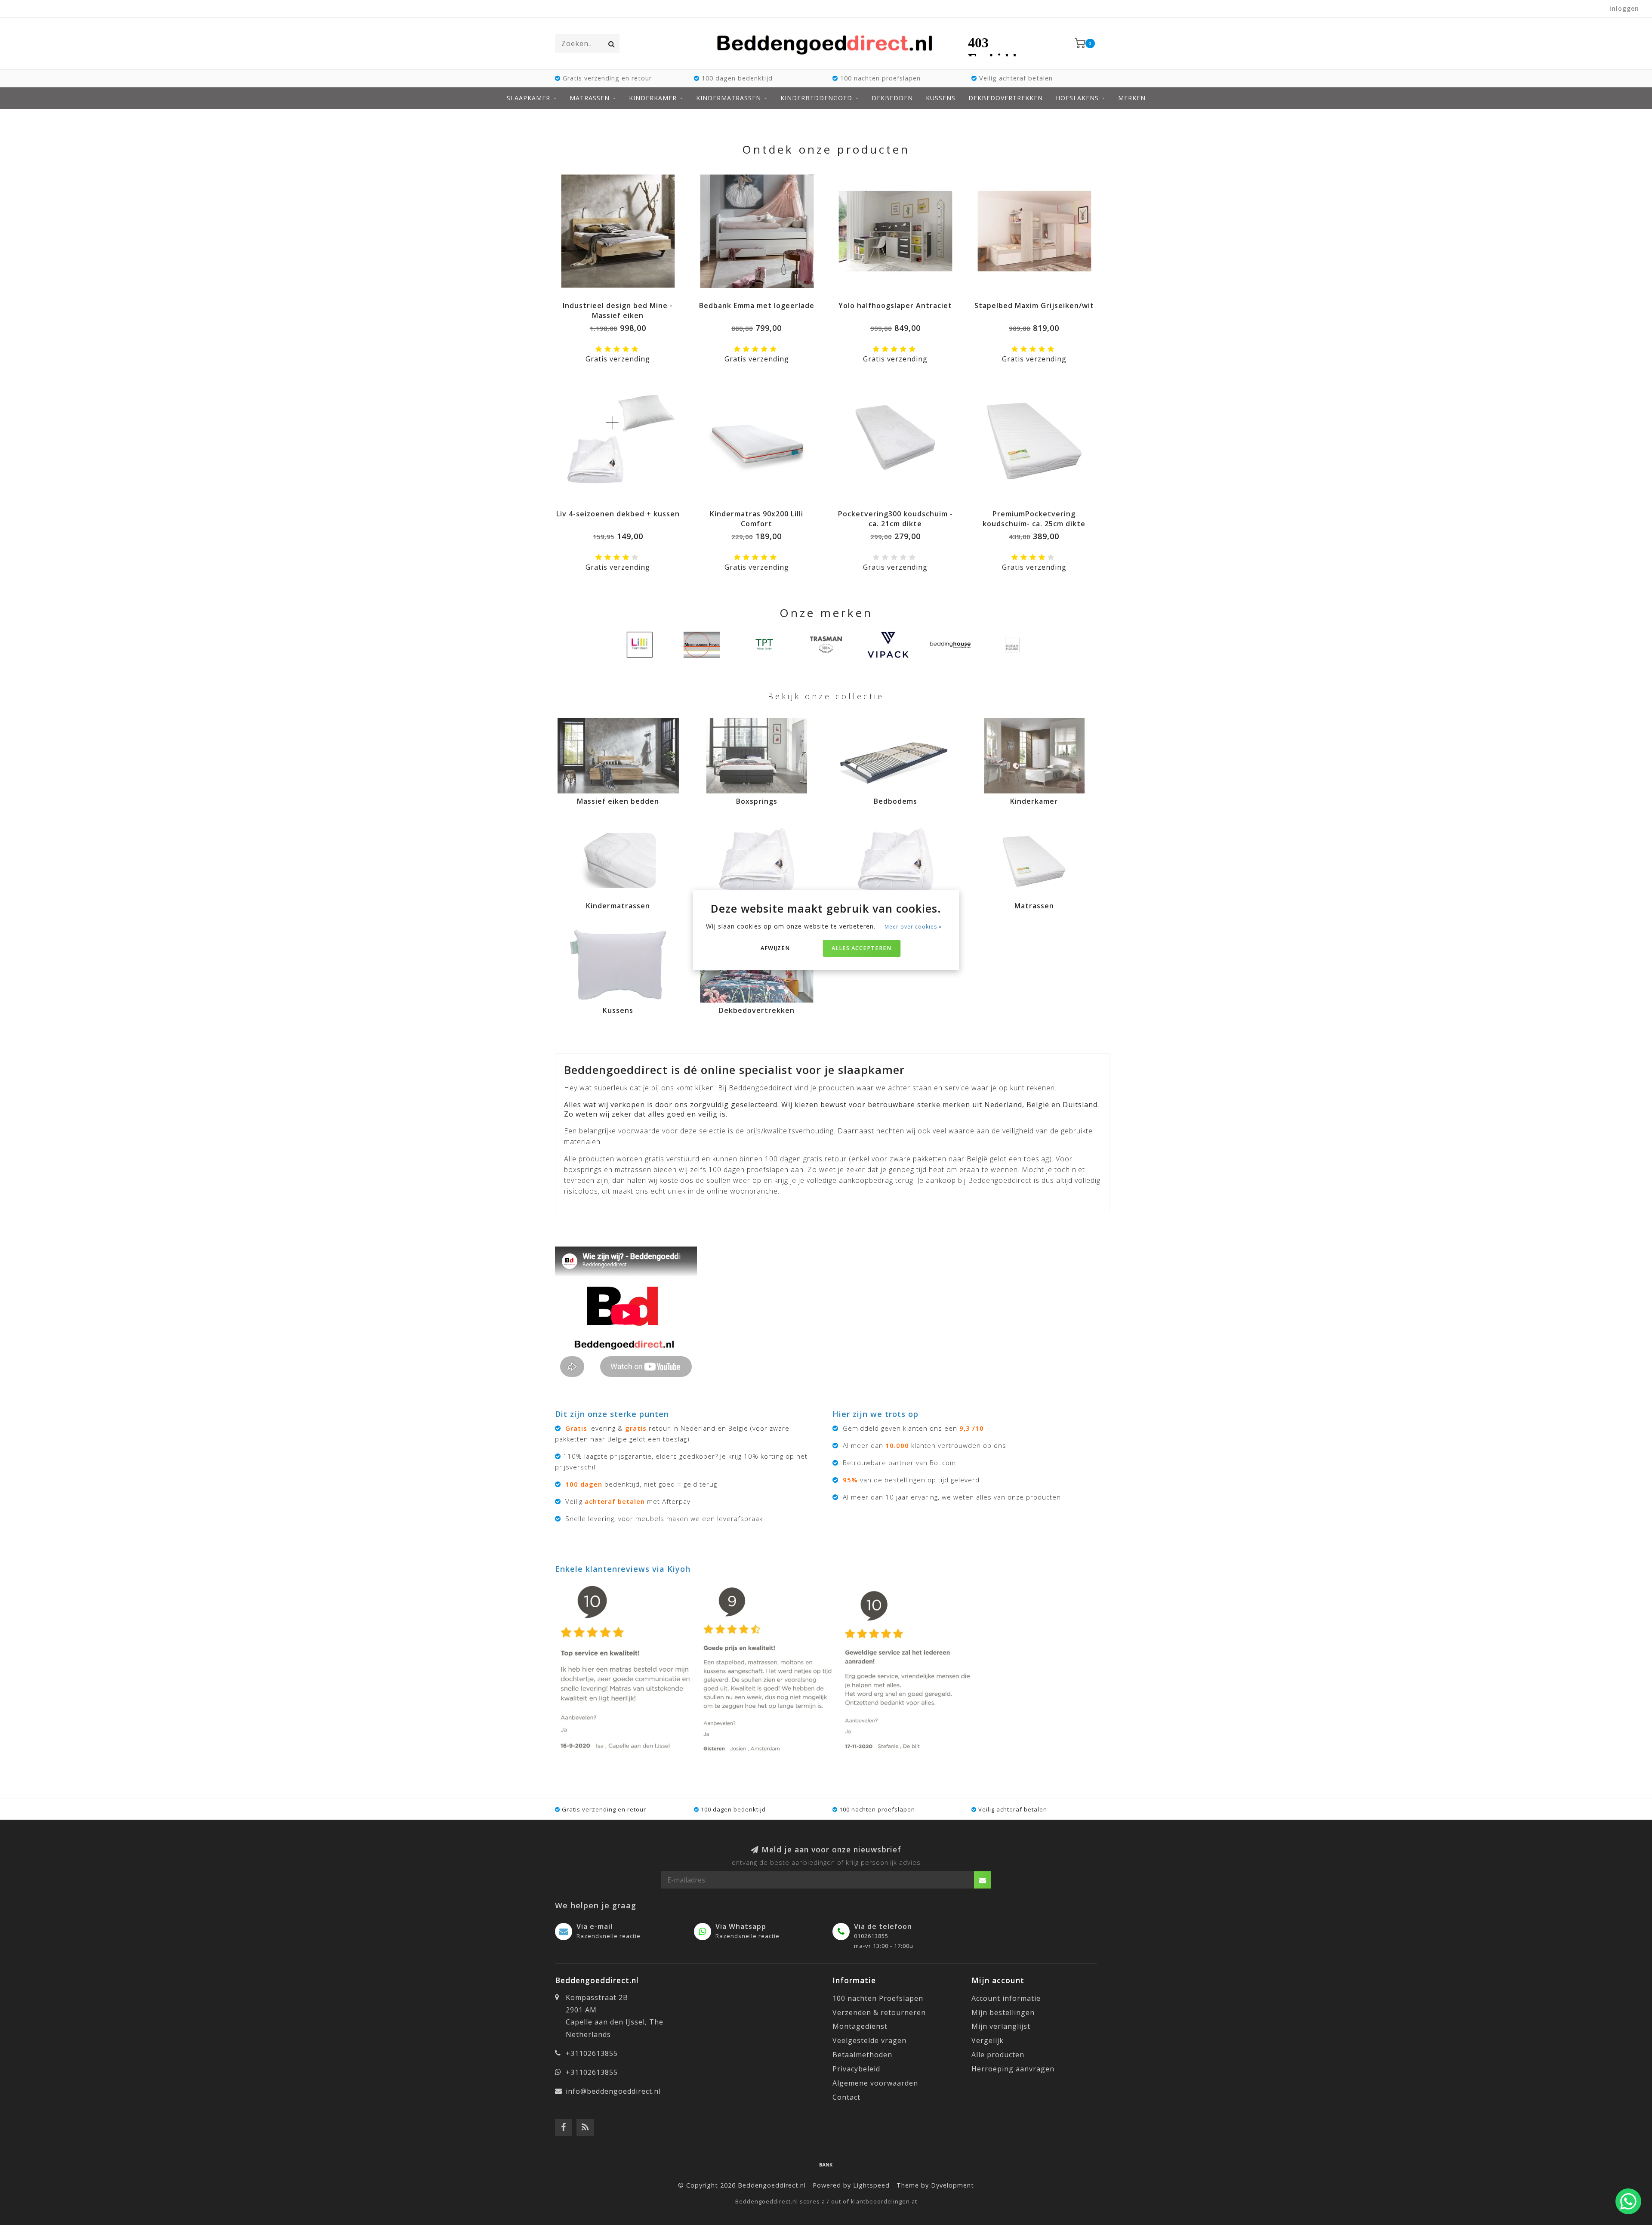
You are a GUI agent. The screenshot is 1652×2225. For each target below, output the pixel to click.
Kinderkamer (653, 98)
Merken (1132, 98)
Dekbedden (892, 98)
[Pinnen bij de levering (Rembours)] (826, 2164)
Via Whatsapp (741, 1926)
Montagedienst (860, 2026)
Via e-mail (595, 1926)
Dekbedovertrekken (1006, 98)
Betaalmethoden (862, 2055)
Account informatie (1006, 1998)
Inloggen (1624, 8)
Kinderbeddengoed (816, 98)
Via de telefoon (883, 1926)
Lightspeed (871, 2185)
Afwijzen (775, 948)
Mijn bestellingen (1003, 2012)
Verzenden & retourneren (879, 2012)
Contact (846, 2097)
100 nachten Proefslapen (878, 1998)
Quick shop (622, 303)
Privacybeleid (856, 2069)
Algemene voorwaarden (875, 2083)
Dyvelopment (952, 2185)
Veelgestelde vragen (869, 2040)
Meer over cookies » (913, 927)
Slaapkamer (529, 98)
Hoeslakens (1077, 98)
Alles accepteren (861, 948)
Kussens (941, 98)
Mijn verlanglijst (1001, 2026)
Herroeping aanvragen (1013, 2069)
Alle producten (998, 2055)
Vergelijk (988, 2040)
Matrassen (590, 98)
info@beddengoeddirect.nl (613, 2091)
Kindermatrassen (729, 98)
